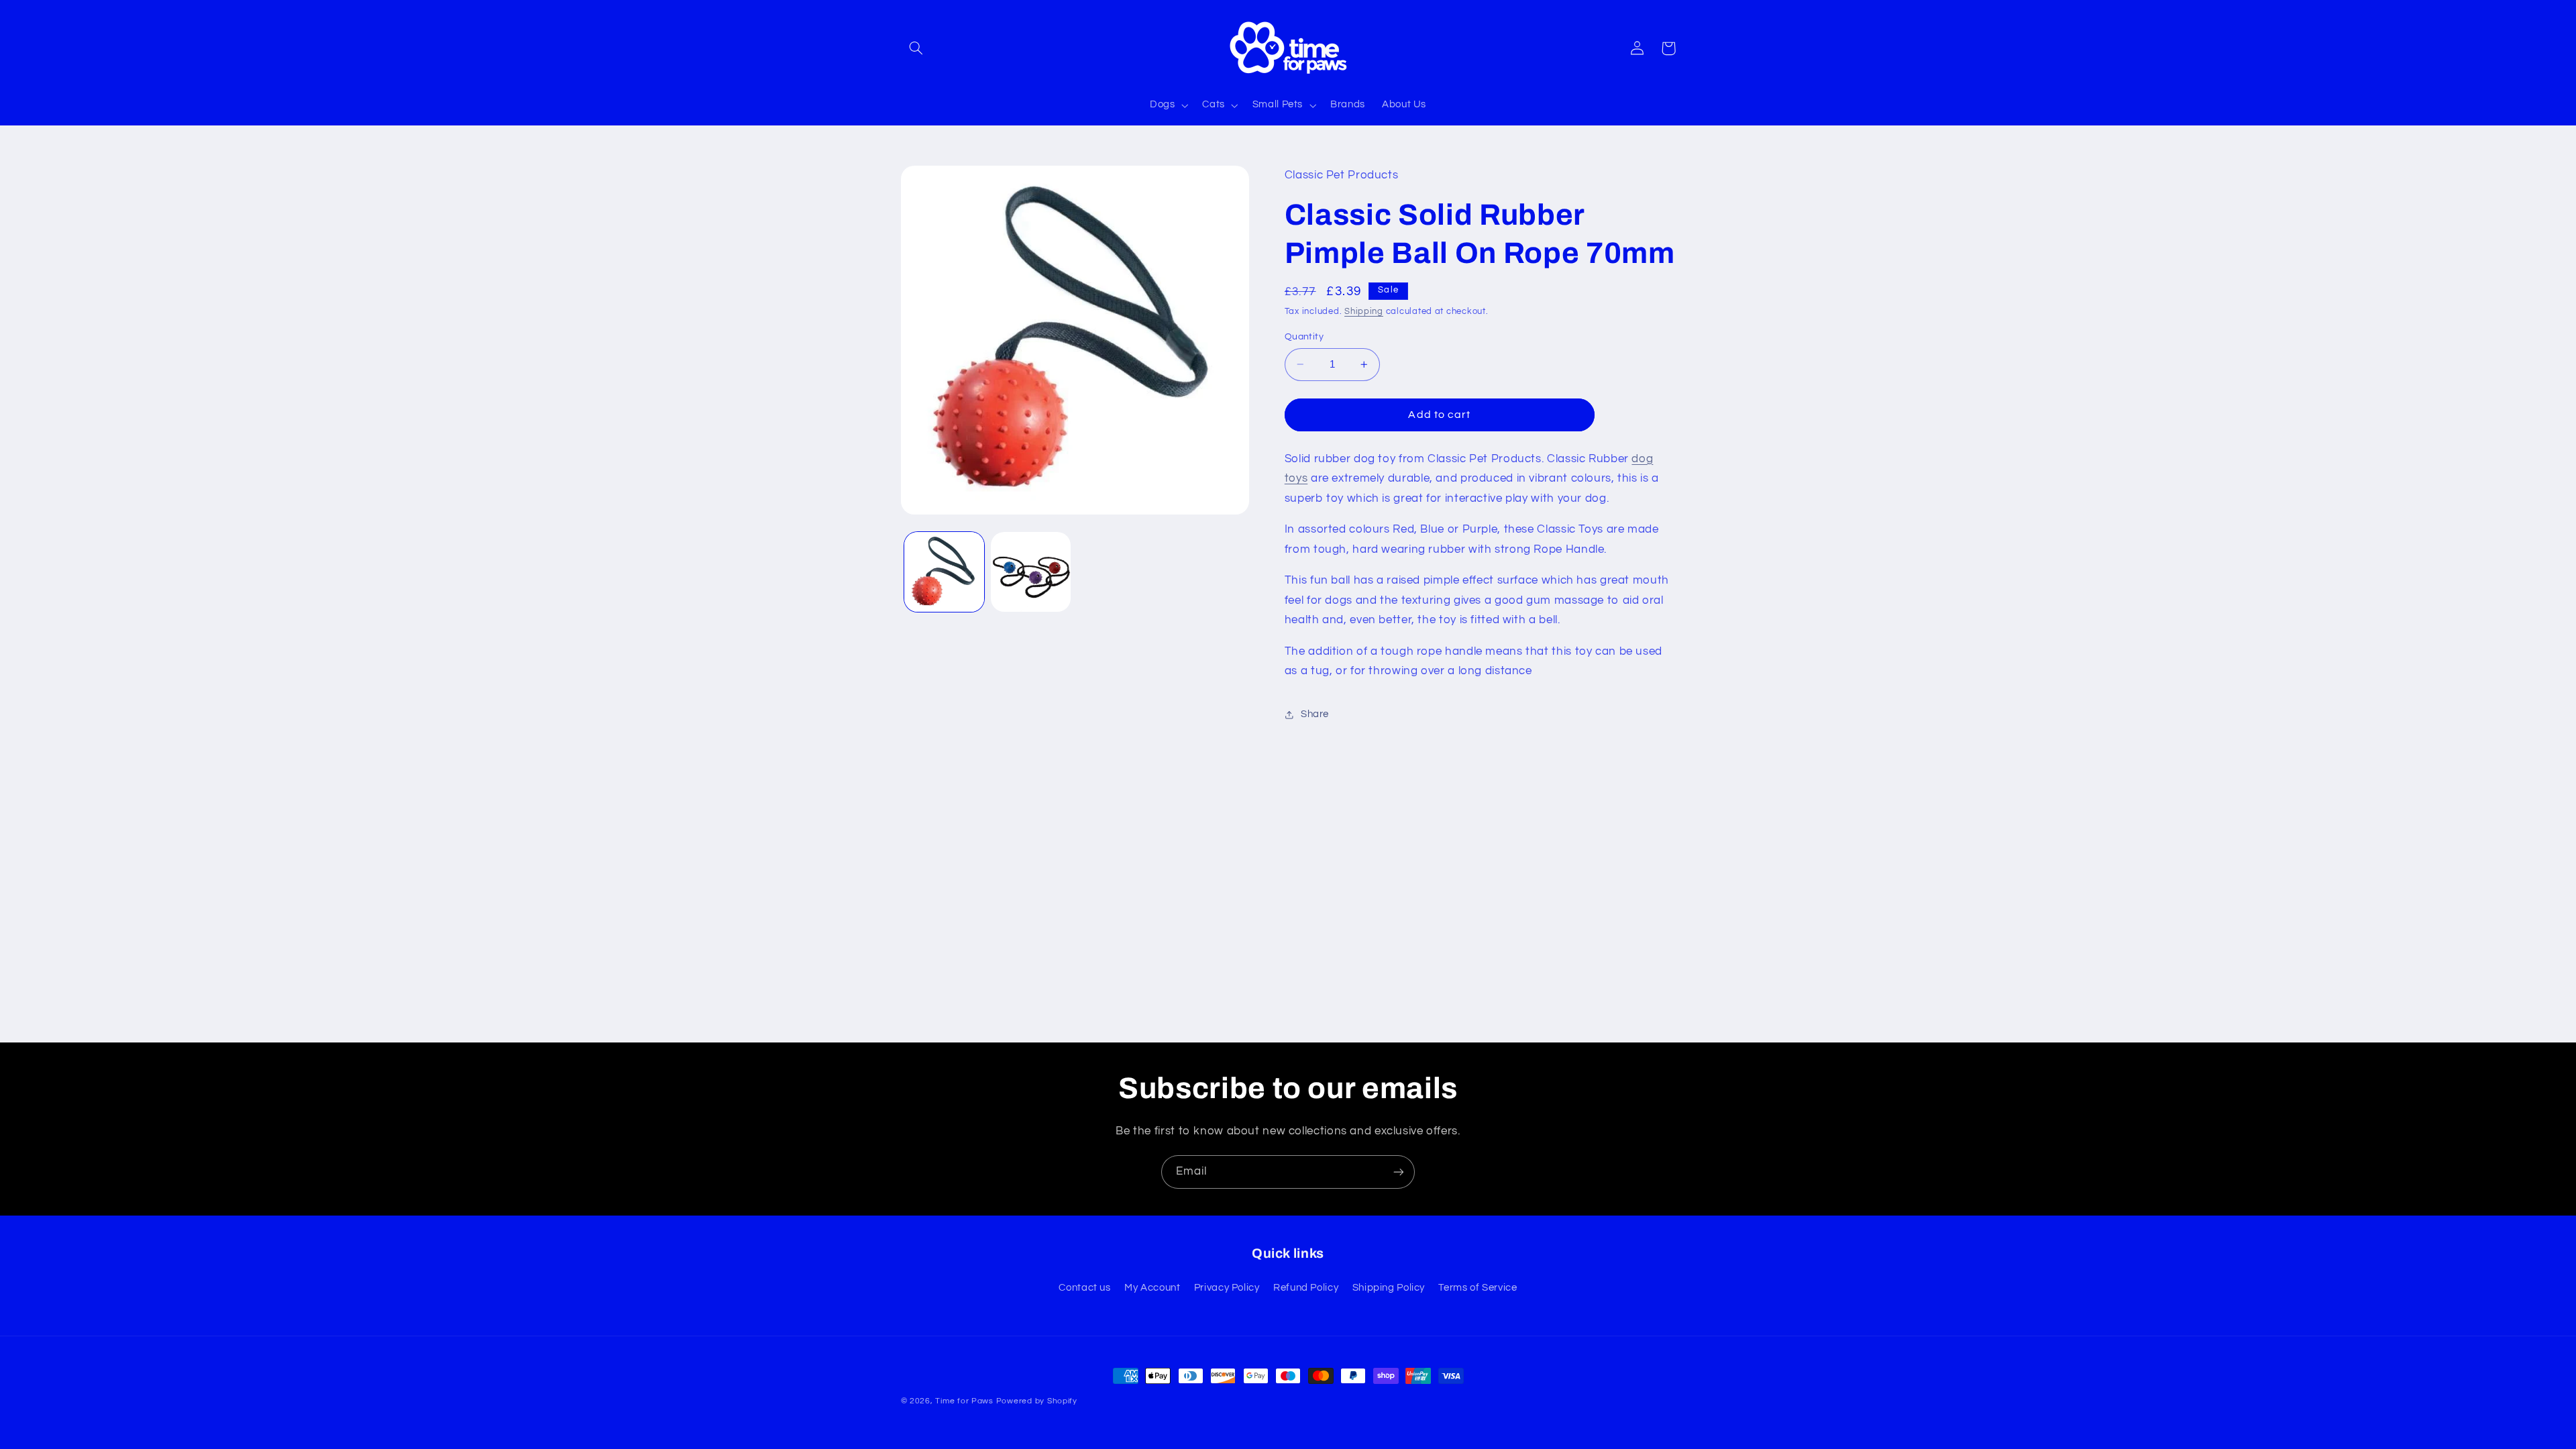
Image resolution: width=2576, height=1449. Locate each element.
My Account (1152, 1288)
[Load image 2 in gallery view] (1031, 572)
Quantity (1304, 337)
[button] (916, 48)
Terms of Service (1478, 1288)
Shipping (1364, 312)
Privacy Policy (1227, 1288)
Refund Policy (1306, 1288)
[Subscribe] (1399, 1172)
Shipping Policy (1389, 1288)
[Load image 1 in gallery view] (944, 572)
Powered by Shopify (1037, 1401)
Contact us (1084, 1288)
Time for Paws (964, 1401)
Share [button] (1315, 714)
